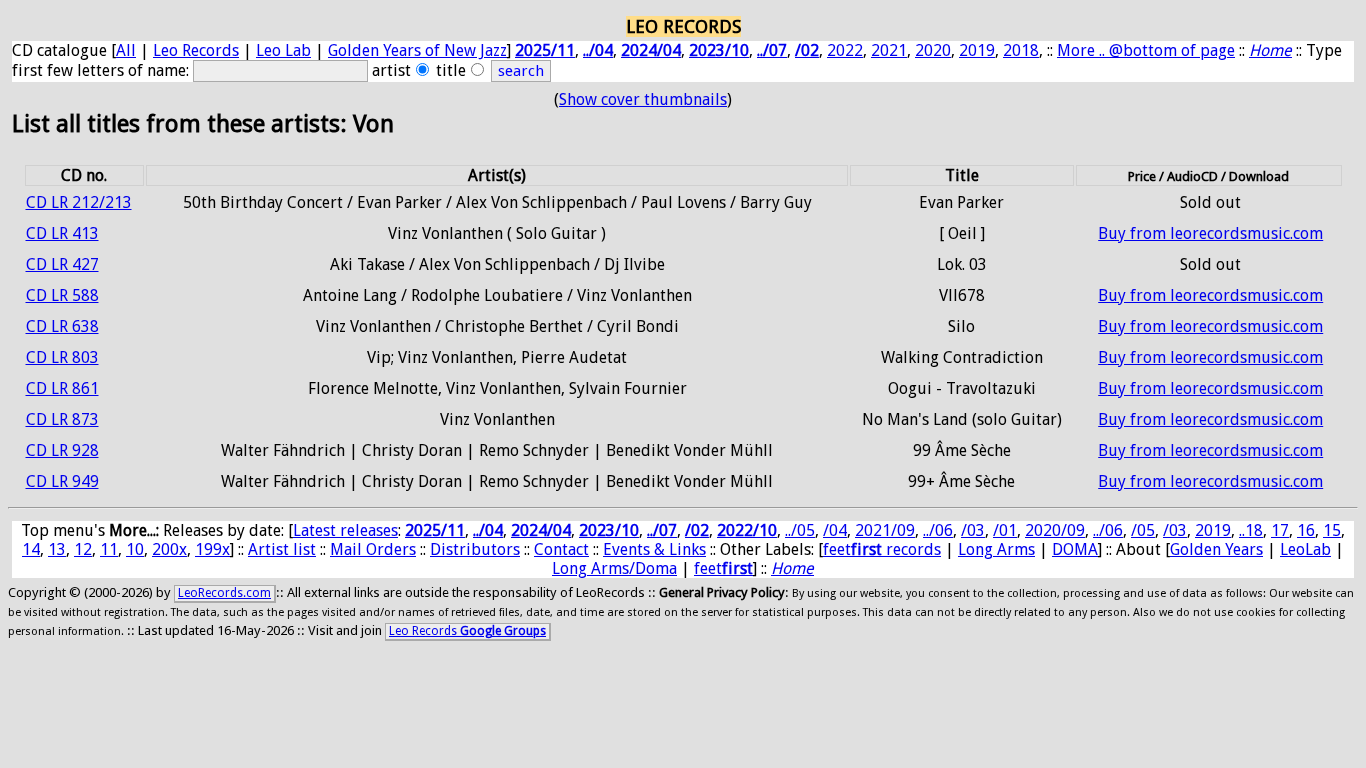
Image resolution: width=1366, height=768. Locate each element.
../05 (800, 530)
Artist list (282, 549)
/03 (973, 530)
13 (57, 549)
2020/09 (1055, 530)
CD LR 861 (62, 388)
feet (723, 568)
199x (212, 549)
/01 (1005, 530)
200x (169, 549)
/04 (835, 530)
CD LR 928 (62, 450)
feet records (882, 549)
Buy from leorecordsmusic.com (1210, 233)
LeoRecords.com (224, 593)
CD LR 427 (62, 264)
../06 (938, 530)
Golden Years (1216, 549)
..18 (1251, 530)
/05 (1143, 530)
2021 (889, 50)
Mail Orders (373, 549)
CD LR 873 (62, 419)
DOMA (1075, 549)
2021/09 (885, 530)
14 (31, 549)
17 (1280, 530)
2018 (1021, 50)
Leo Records (196, 50)
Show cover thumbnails (643, 99)
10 (135, 549)
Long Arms (996, 549)
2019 (977, 50)
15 (1332, 530)
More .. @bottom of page (1146, 50)
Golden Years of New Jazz (417, 50)
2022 (845, 50)
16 (1306, 530)
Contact (561, 549)
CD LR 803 (62, 357)
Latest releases (345, 530)
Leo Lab (283, 50)
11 (109, 549)
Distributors (475, 549)
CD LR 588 (62, 295)
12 (83, 549)
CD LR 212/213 (79, 202)
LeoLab (1305, 549)
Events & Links (654, 549)
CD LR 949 (62, 481)
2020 (933, 50)
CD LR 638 (62, 326)
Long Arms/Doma (614, 568)
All (126, 50)
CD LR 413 (62, 233)
